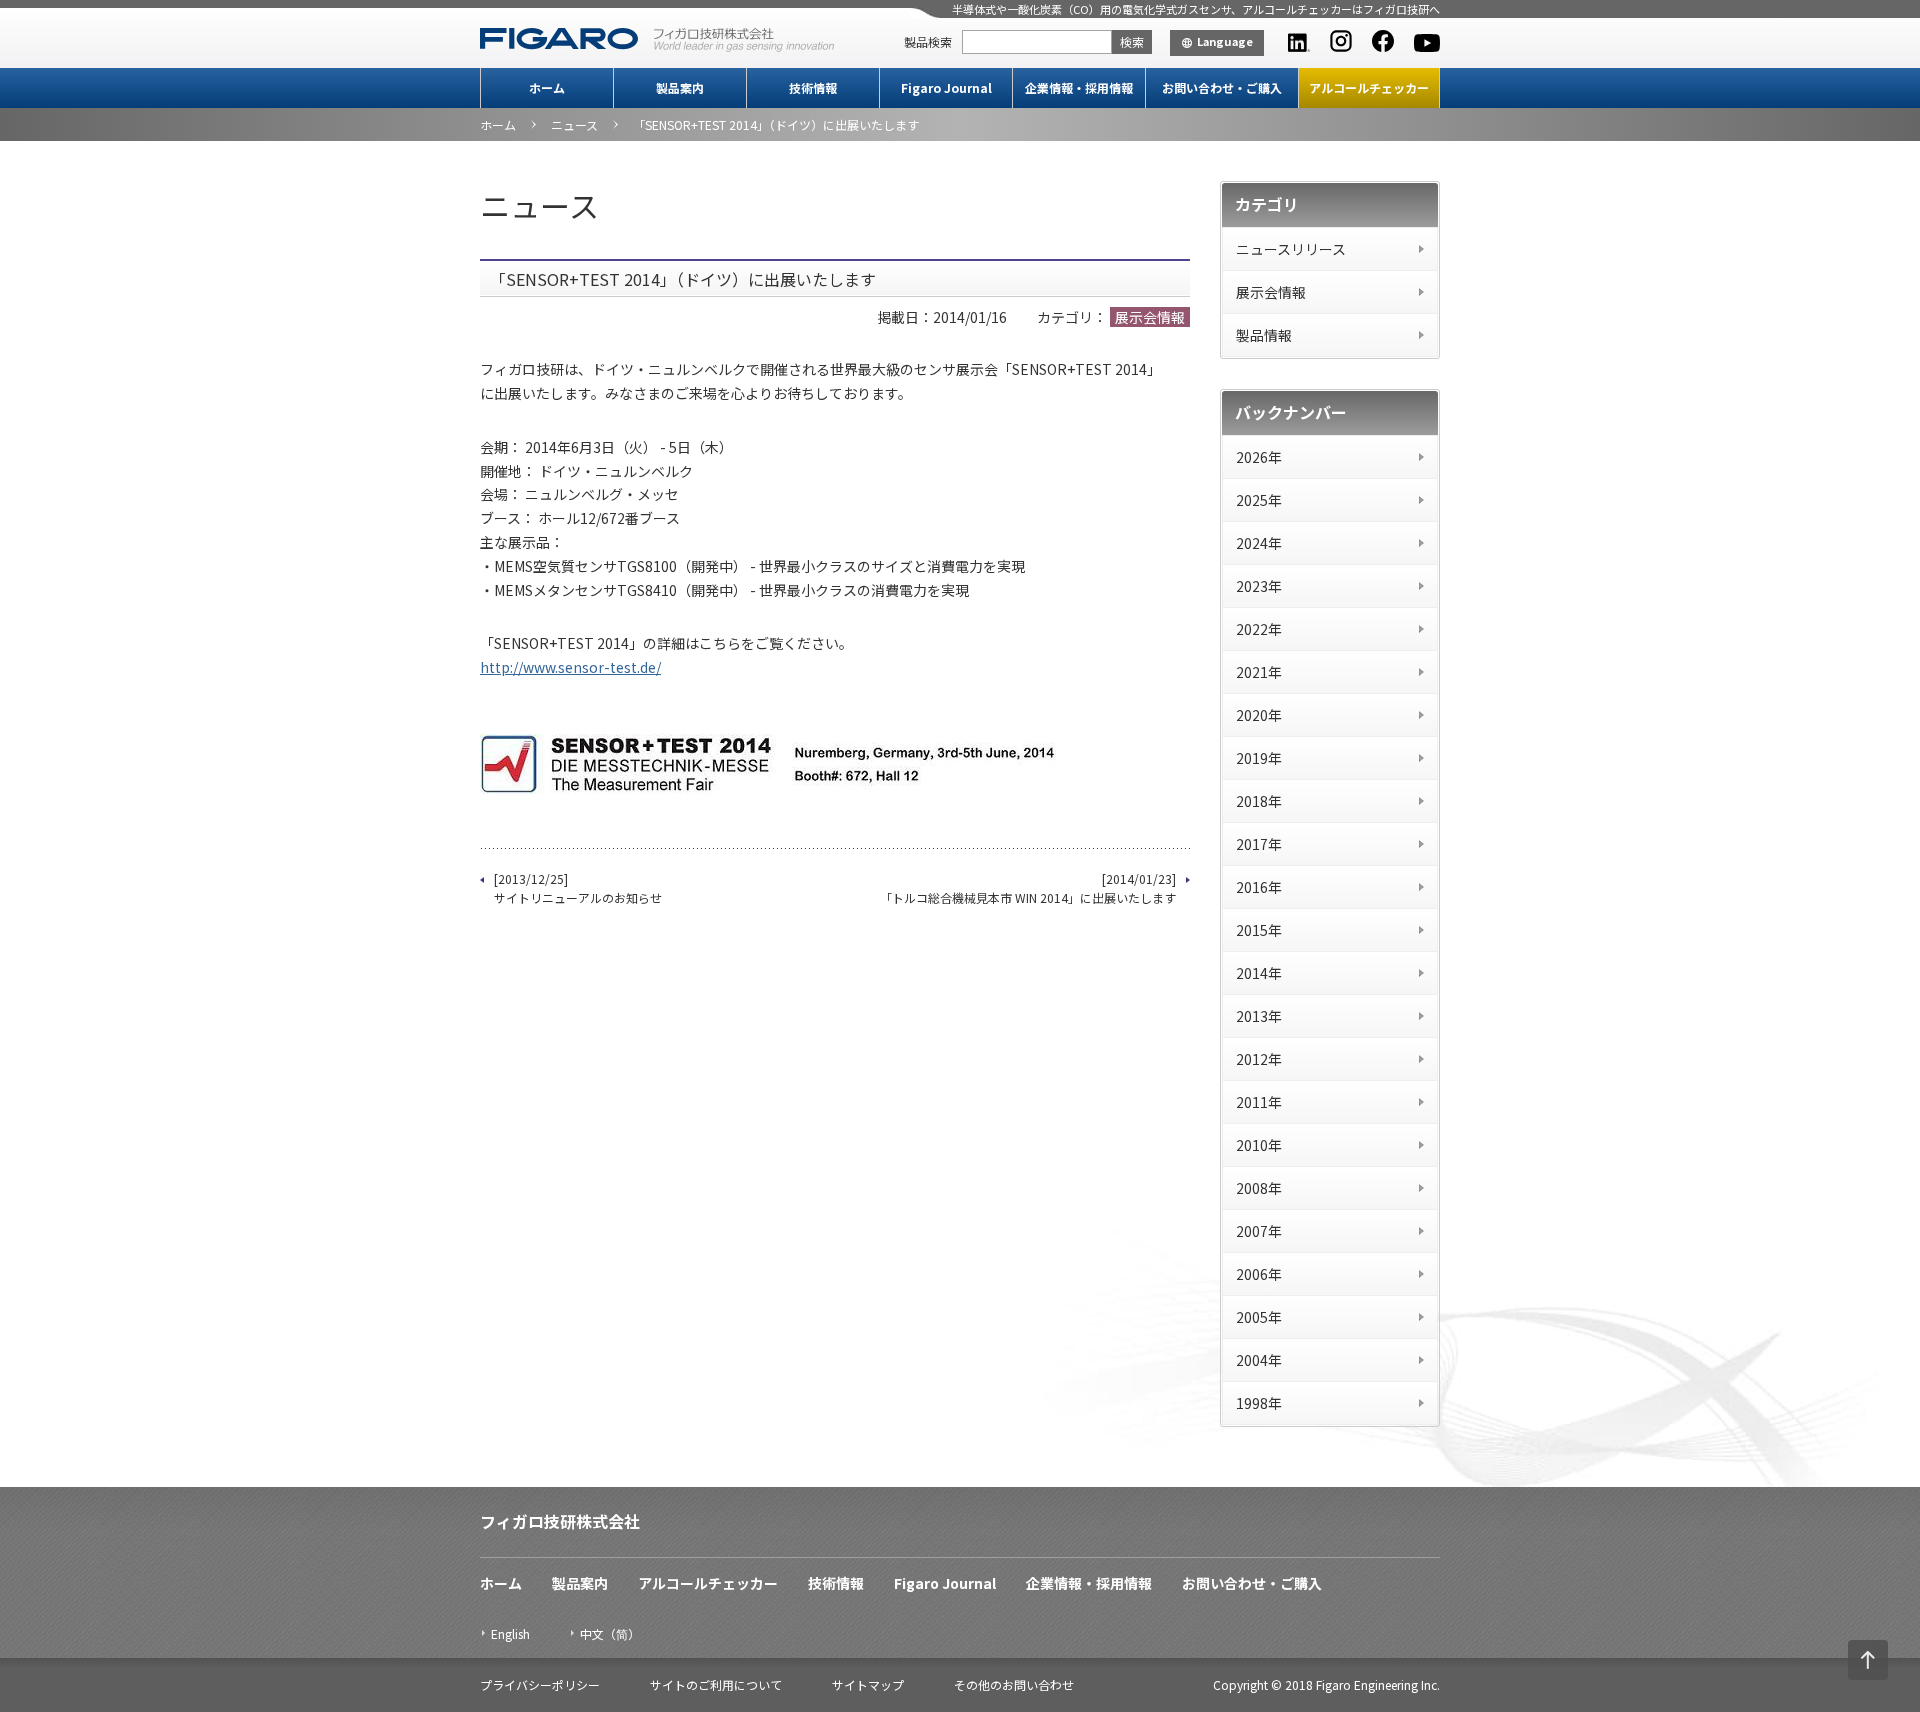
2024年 (1259, 543)
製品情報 (1264, 335)
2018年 (1259, 801)
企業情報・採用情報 (1079, 87)
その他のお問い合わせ (1014, 1684)
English (510, 1633)
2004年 (1259, 1360)
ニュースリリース (1291, 249)
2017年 (1259, 844)
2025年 (1259, 500)
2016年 (1259, 887)
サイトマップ (868, 1684)
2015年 (1259, 930)
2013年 (1259, 1016)
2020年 (1259, 715)
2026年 (1259, 457)
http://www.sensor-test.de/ (570, 667)
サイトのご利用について (716, 1684)
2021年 (1259, 672)
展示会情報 (1271, 292)
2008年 (1259, 1188)
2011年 (1259, 1102)
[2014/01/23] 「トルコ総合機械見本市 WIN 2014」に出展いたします (1028, 888)
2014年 (1259, 973)
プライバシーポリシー (540, 1684)
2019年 (1259, 758)
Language (1225, 41)
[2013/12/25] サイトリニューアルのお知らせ (578, 888)
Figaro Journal (946, 87)
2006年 (1259, 1274)
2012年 (1259, 1059)
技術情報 (813, 87)
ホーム (547, 87)
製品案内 (680, 87)
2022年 (1259, 629)
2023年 (1259, 586)
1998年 (1259, 1403)
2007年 (1259, 1231)
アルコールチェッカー (1369, 87)
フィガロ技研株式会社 (560, 1521)
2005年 (1259, 1317)
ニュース (574, 124)
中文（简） (610, 1633)
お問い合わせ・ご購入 (1222, 87)
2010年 (1259, 1145)
